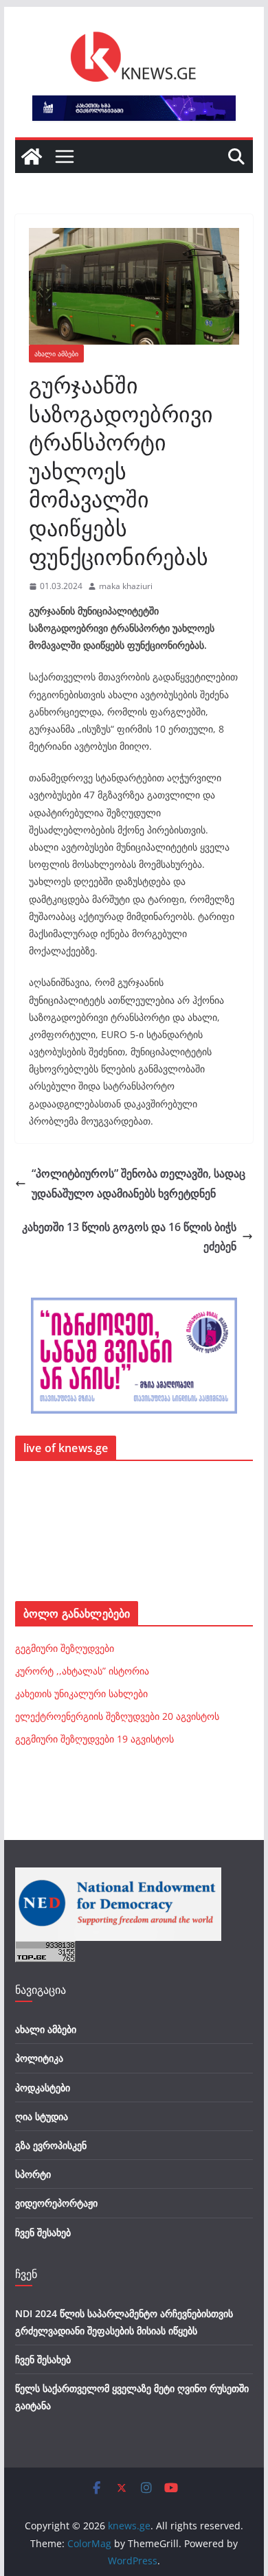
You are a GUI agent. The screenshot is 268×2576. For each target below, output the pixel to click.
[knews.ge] (32, 157)
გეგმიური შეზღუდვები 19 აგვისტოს (94, 1739)
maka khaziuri (126, 586)
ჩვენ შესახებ (43, 2232)
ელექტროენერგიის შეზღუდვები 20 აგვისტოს (117, 1716)
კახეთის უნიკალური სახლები (81, 1693)
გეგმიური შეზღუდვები (65, 1648)
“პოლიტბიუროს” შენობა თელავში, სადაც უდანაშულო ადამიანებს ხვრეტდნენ (138, 1183)
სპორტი (33, 2174)
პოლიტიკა (39, 2058)
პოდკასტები (43, 2088)
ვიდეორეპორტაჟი (56, 2203)
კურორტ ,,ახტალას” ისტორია (82, 1671)
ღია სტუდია (42, 2116)
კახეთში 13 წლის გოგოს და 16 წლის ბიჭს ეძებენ (129, 1237)
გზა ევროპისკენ (51, 2145)
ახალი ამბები (56, 354)
